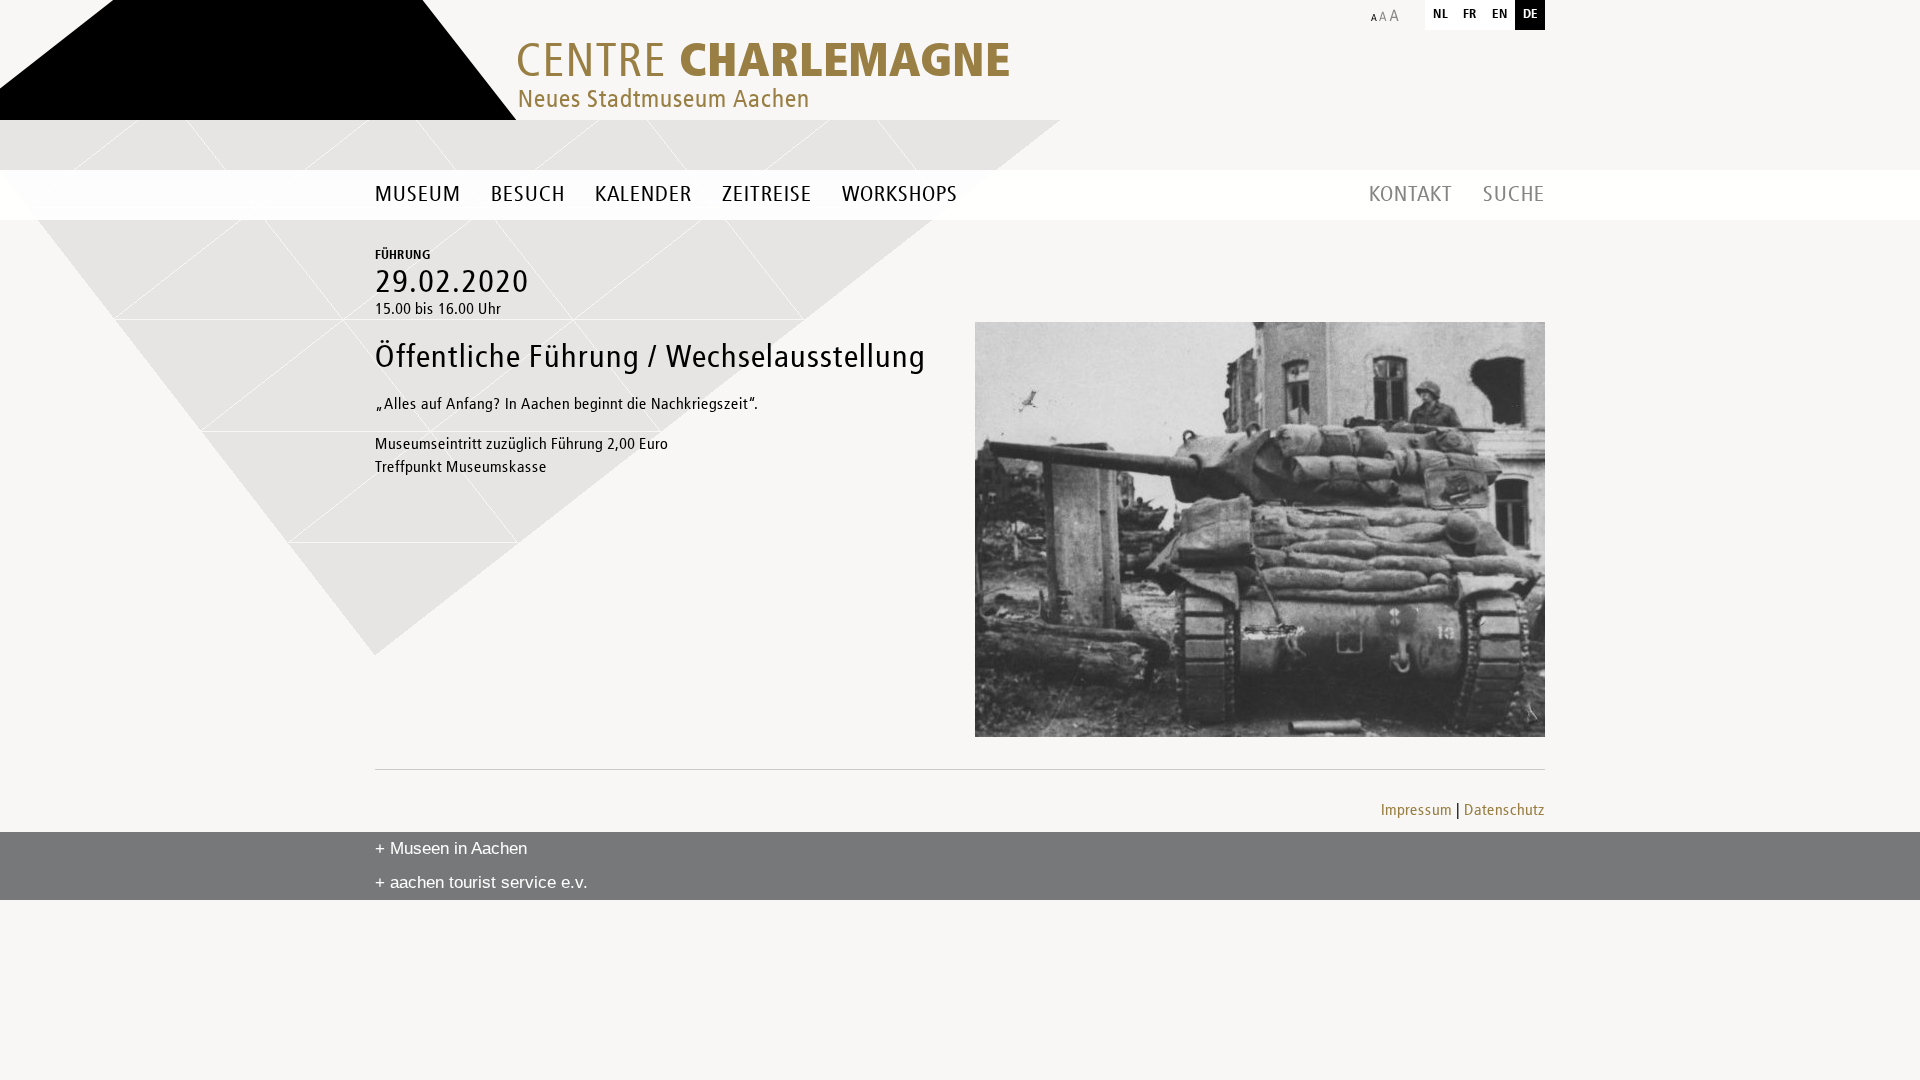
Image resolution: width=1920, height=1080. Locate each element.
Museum (418, 195)
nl (1440, 14)
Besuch (528, 195)
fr (1470, 14)
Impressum (1416, 811)
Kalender (643, 195)
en (1500, 14)
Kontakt (1411, 195)
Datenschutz (1504, 811)
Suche (1514, 195)
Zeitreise (767, 195)
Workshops (900, 195)
